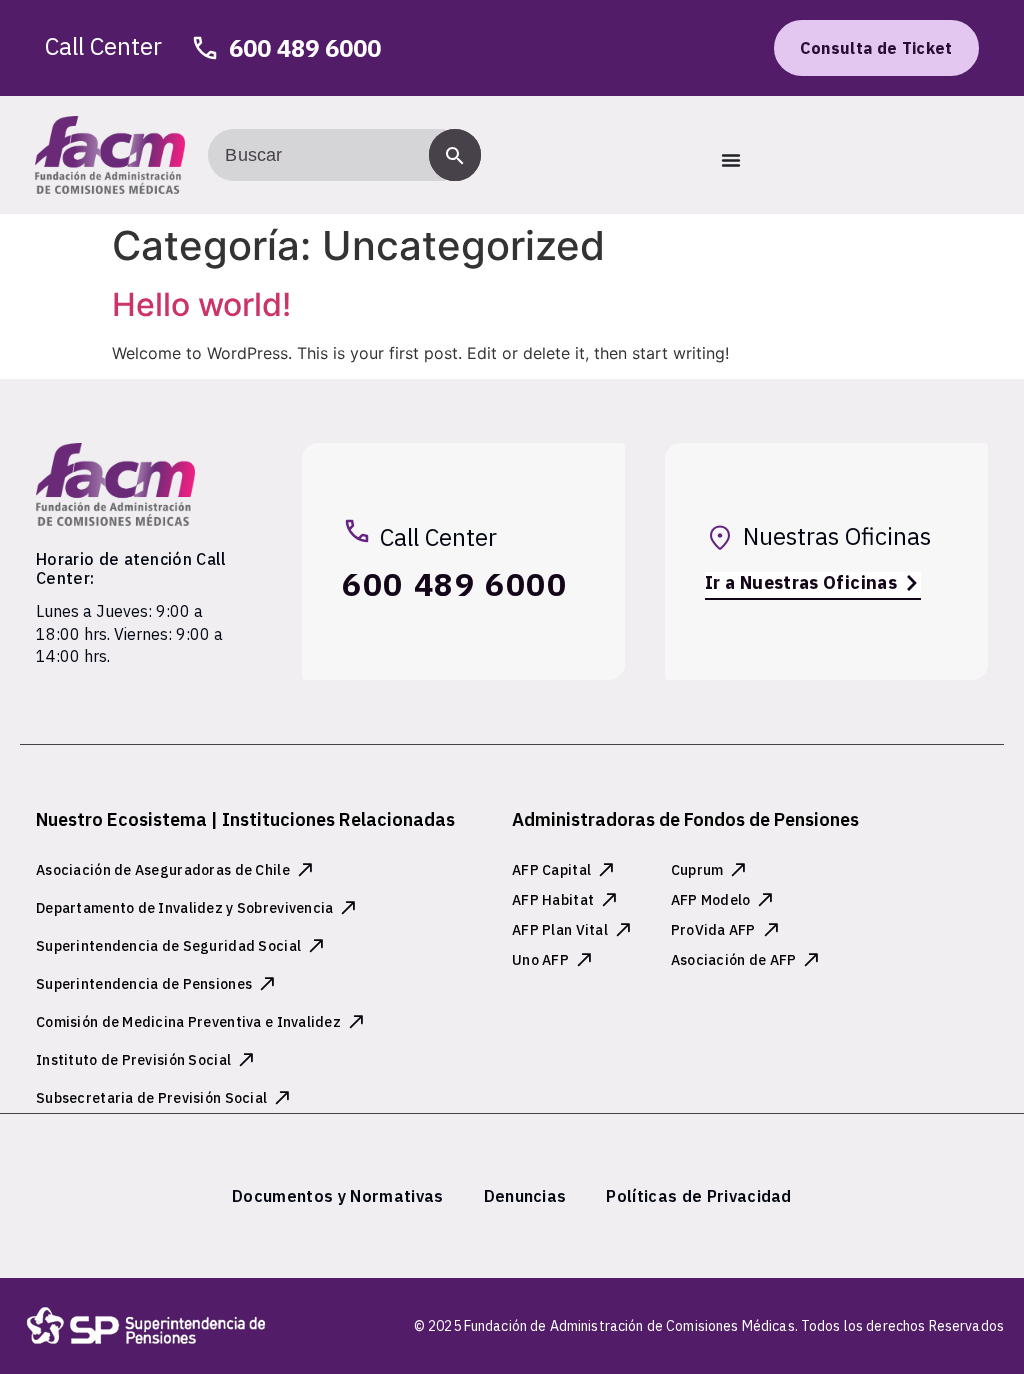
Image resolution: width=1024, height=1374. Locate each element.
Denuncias (525, 1196)
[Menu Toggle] (731, 160)
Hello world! (201, 304)
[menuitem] (337, 1196)
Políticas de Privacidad (698, 1196)
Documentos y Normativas (337, 1196)
